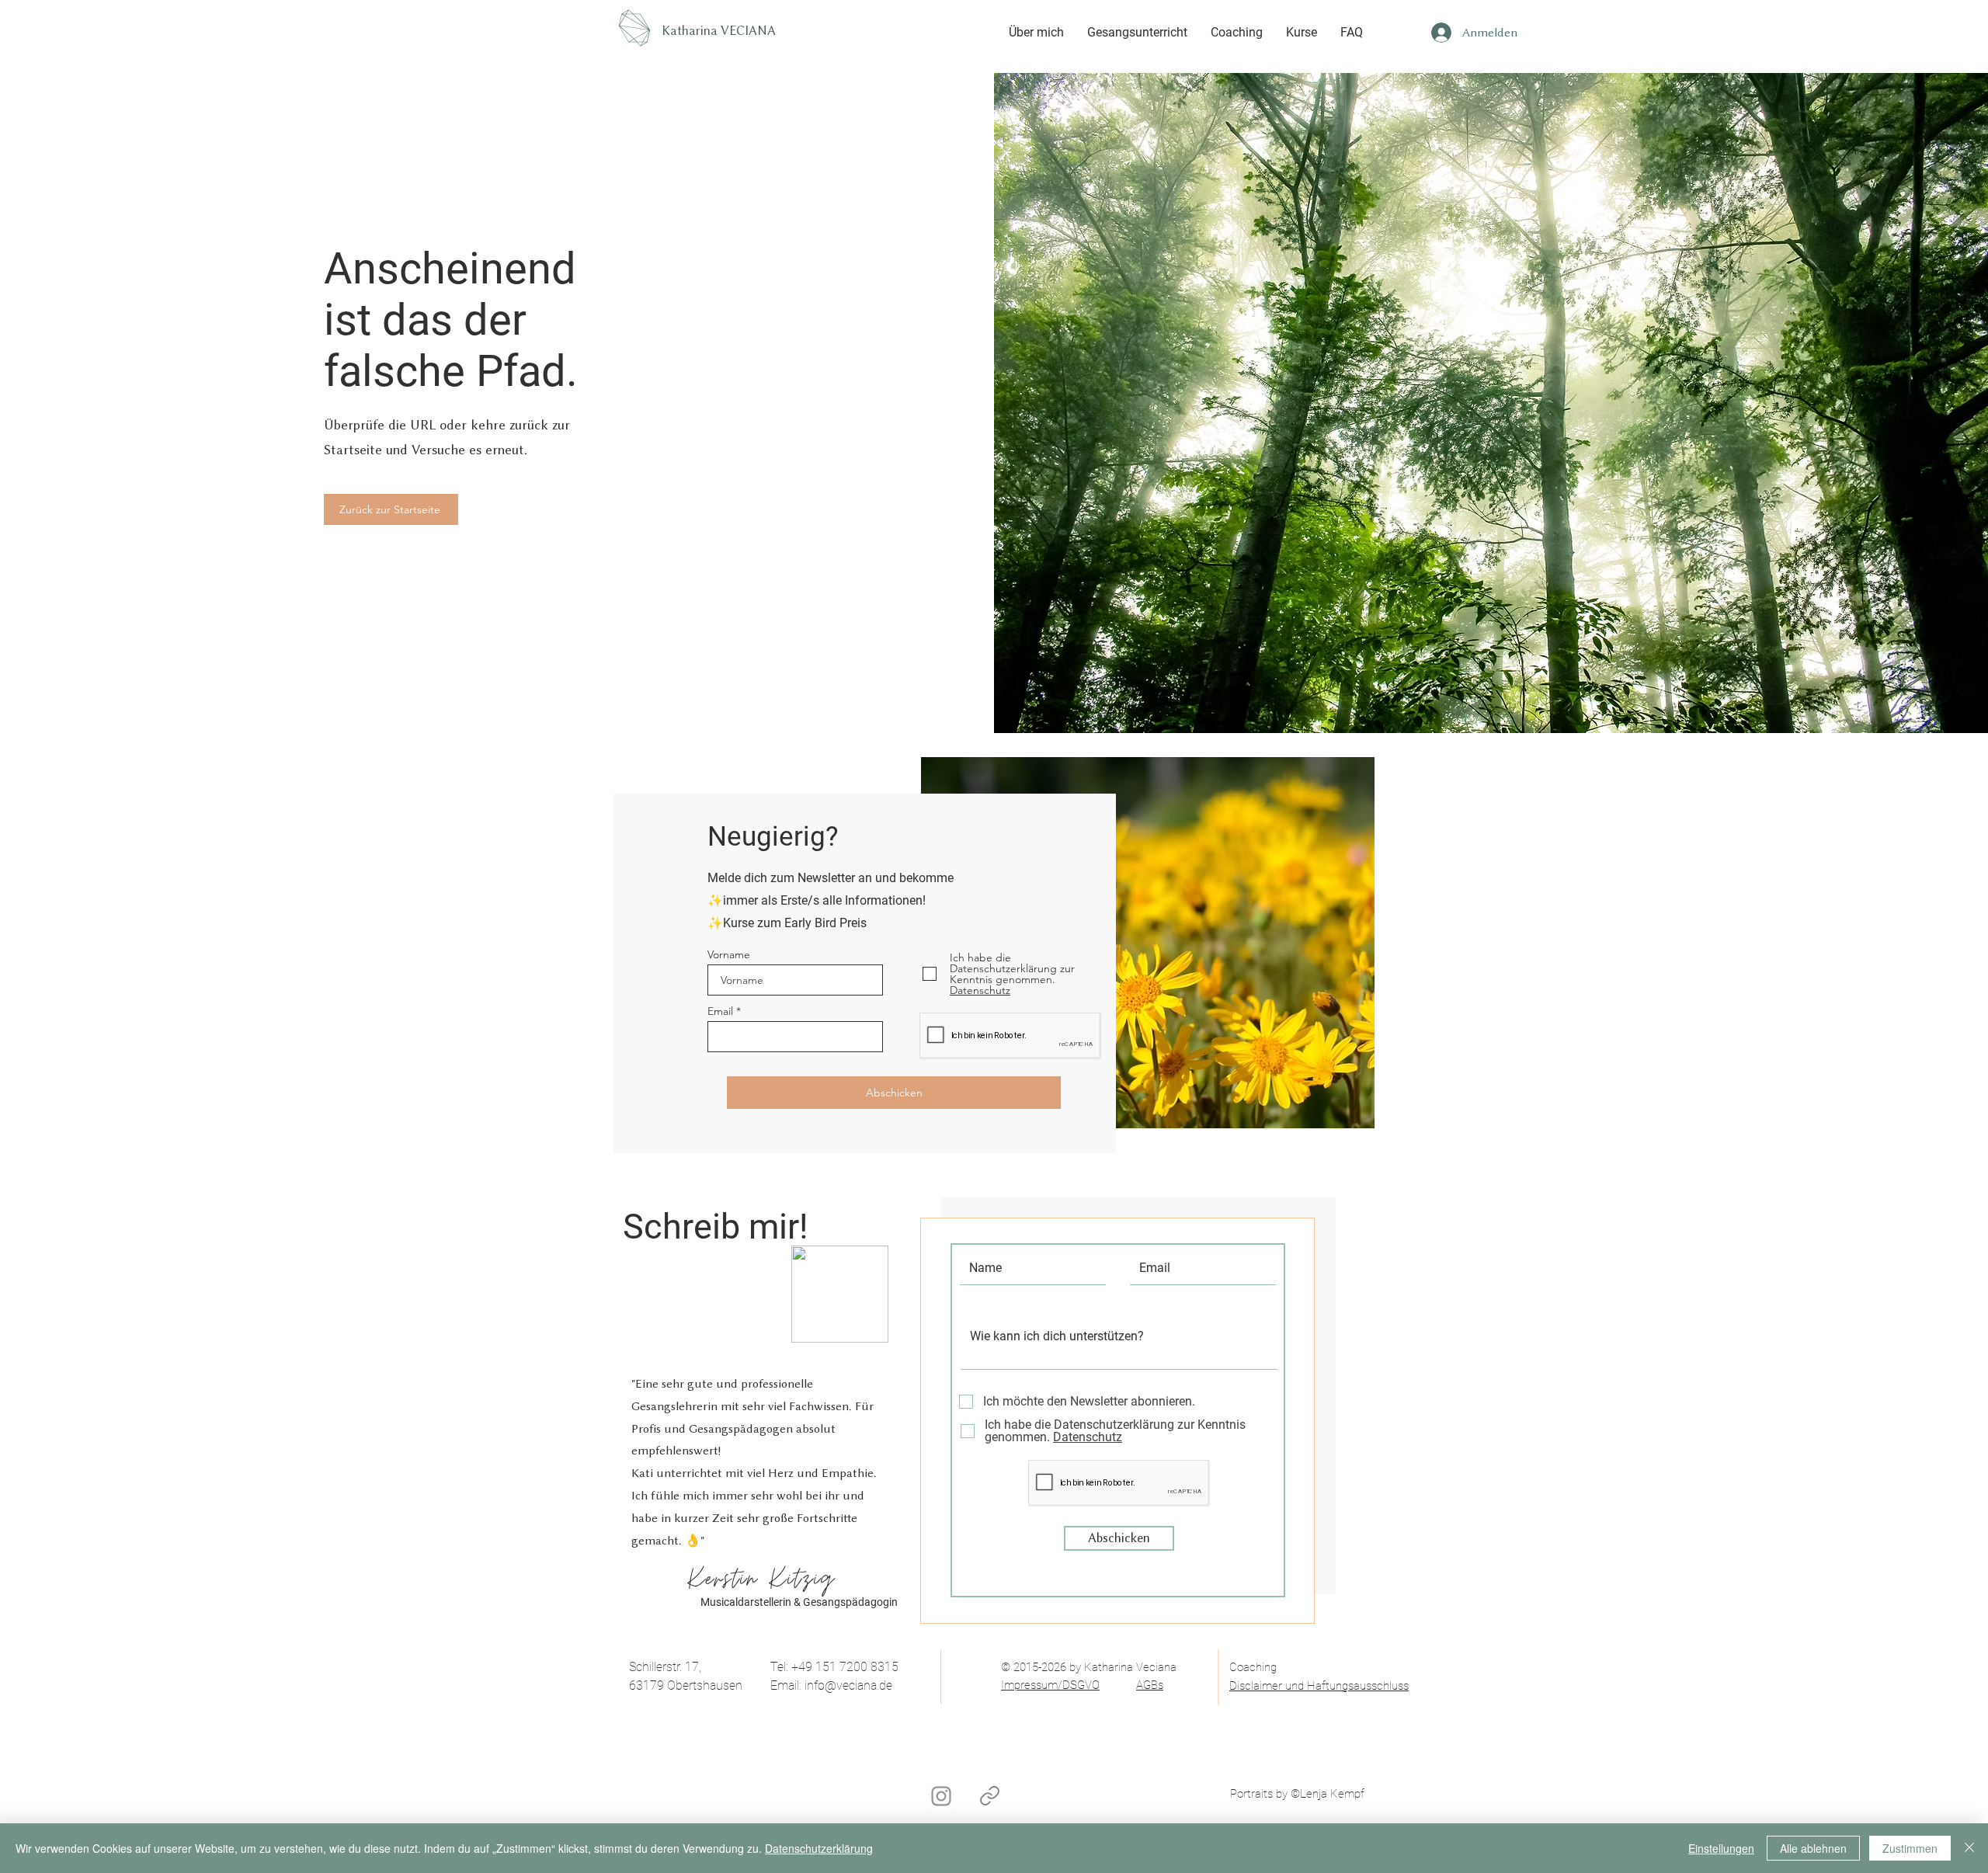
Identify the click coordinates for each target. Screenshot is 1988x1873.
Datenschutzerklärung (819, 1848)
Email (720, 1011)
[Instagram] (941, 1796)
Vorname (729, 954)
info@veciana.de (848, 1685)
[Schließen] (1969, 1848)
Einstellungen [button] (1721, 1848)
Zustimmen (1910, 1848)
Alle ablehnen (1813, 1848)
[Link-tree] (989, 1795)
